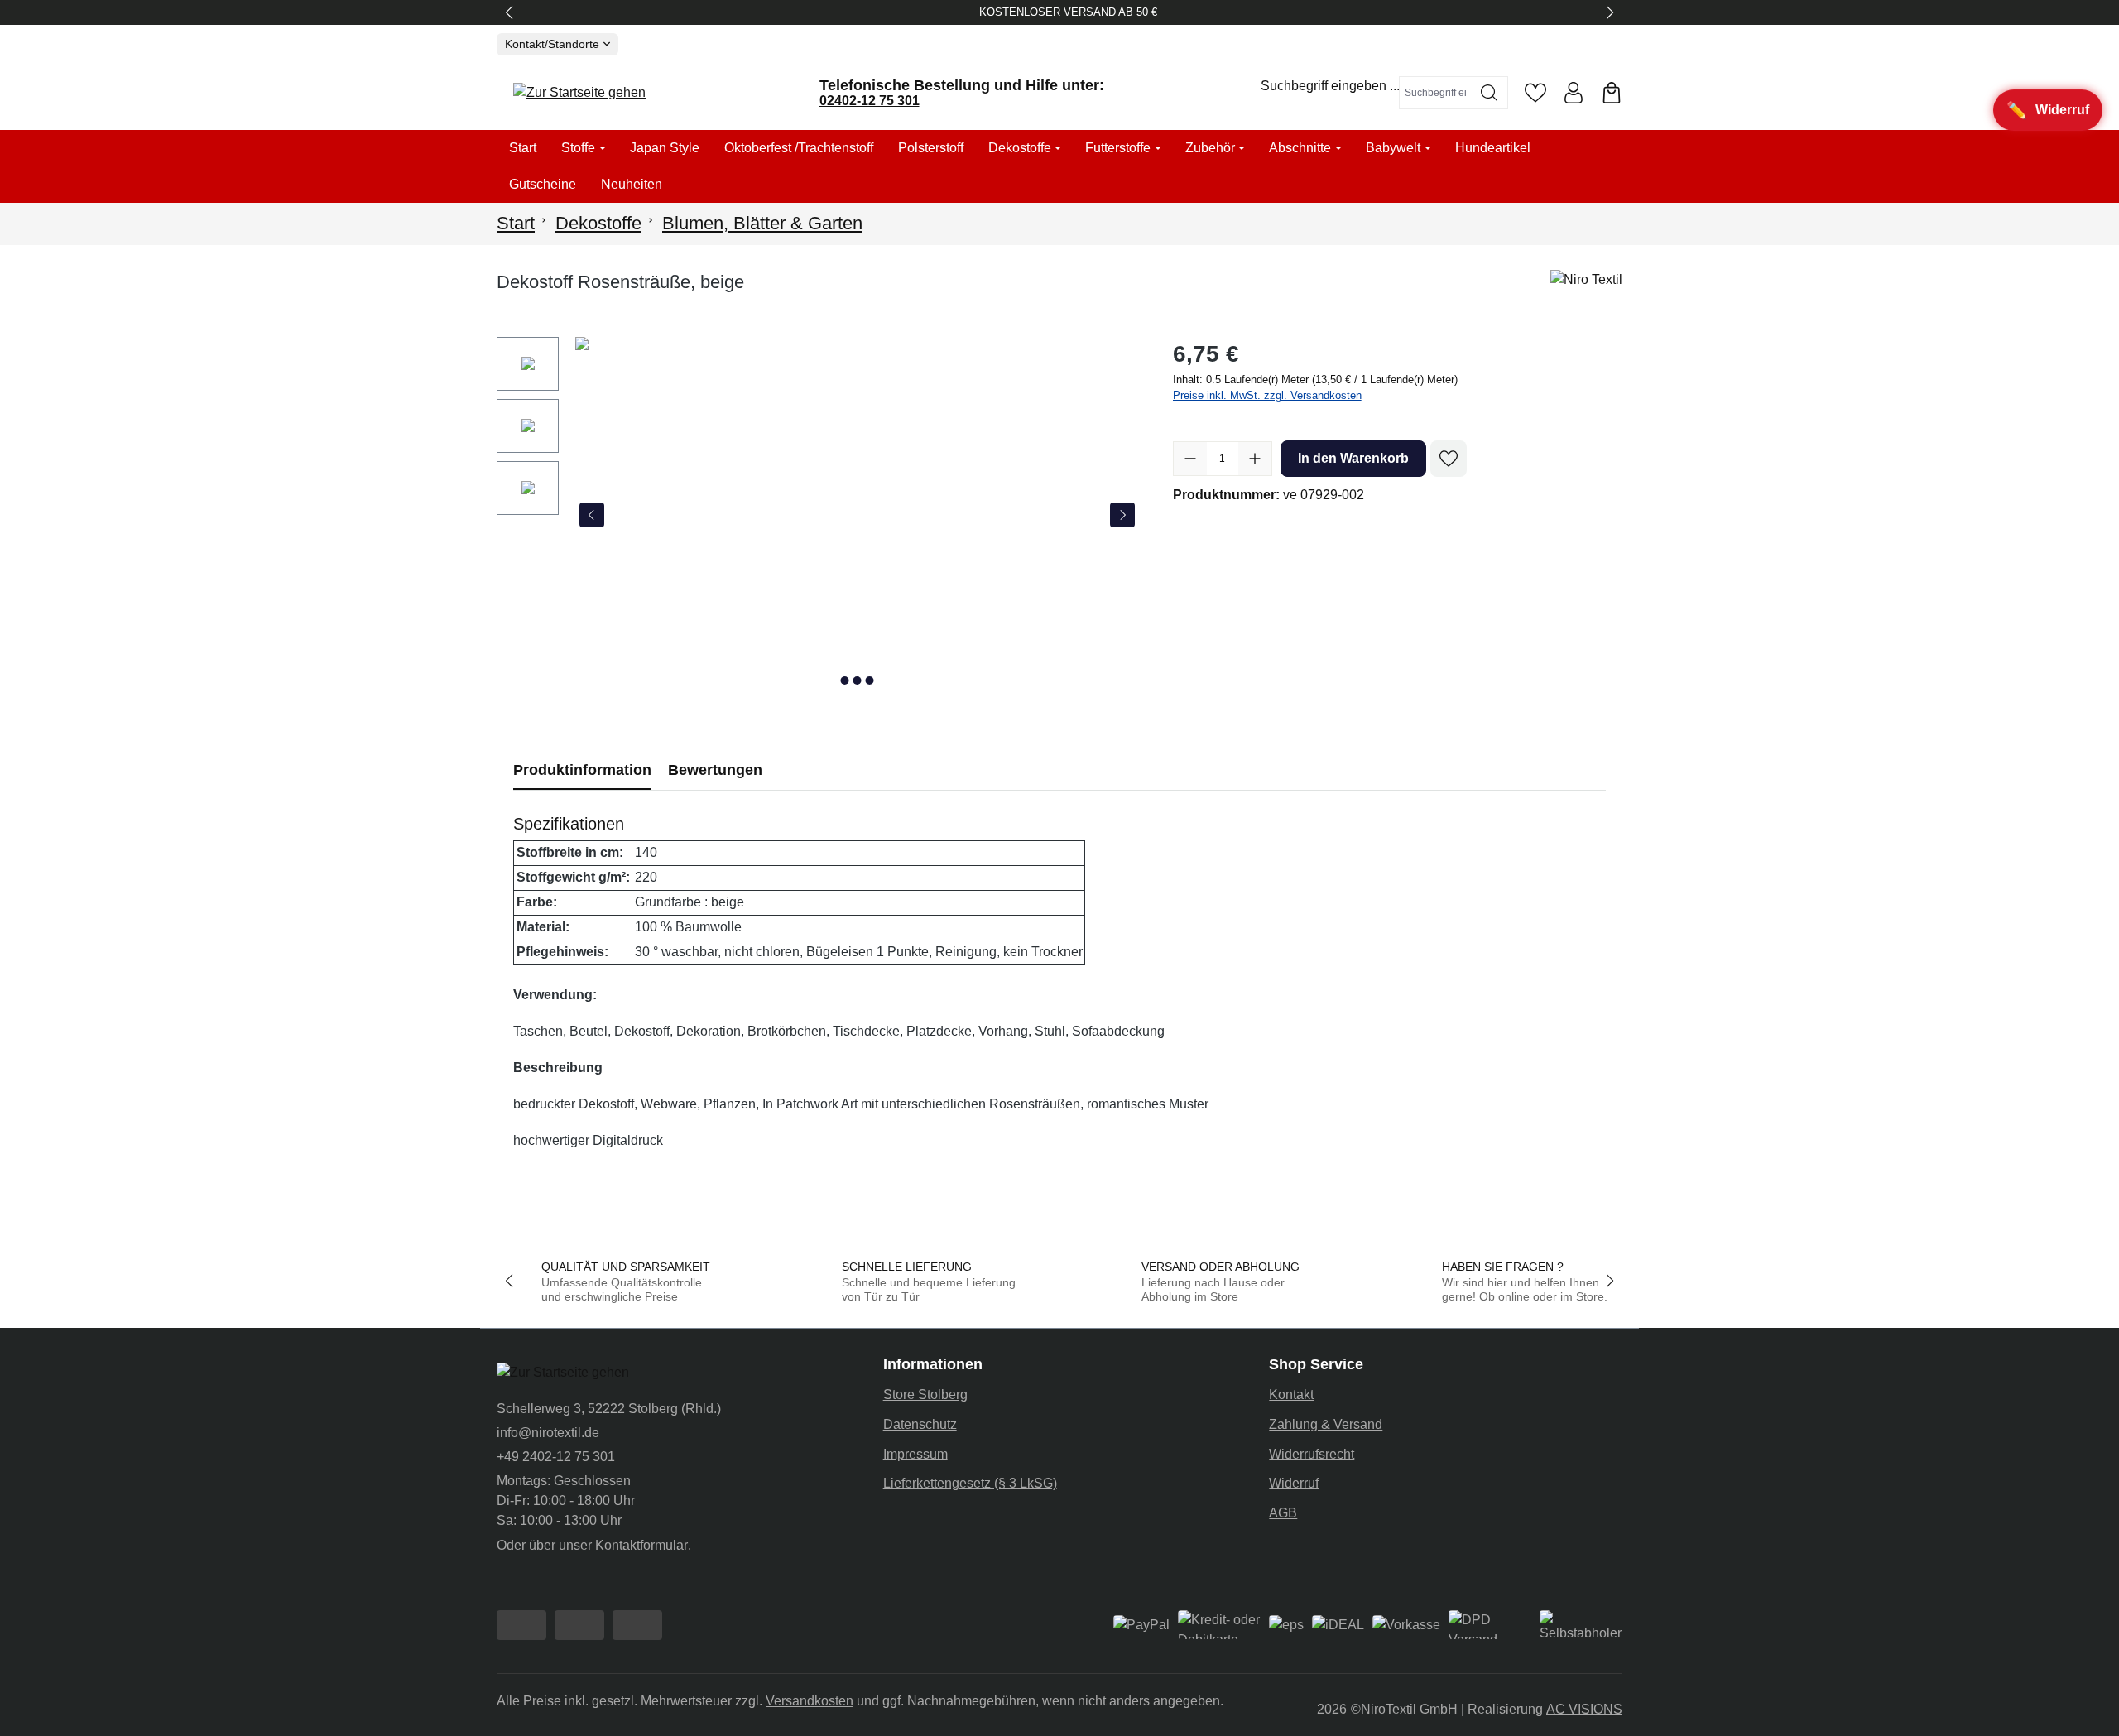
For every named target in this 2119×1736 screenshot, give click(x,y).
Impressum (915, 1454)
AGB (1283, 1513)
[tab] (582, 770)
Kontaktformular (641, 1545)
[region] (818, 515)
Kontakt (1291, 1395)
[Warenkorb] (1612, 93)
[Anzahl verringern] (1190, 459)
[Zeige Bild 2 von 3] (857, 680)
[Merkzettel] (1535, 93)
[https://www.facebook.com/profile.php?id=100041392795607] (521, 1625)
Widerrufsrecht (1312, 1454)
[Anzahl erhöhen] (1255, 459)
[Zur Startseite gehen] (579, 93)
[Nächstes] (1122, 515)
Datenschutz (920, 1424)
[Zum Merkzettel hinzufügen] (1449, 459)
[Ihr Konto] (1574, 93)
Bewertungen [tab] (715, 770)
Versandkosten (810, 1701)
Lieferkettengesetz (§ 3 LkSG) (970, 1483)
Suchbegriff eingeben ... (1330, 86)
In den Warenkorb (1353, 458)
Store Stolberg (925, 1395)
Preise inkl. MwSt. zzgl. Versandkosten (1267, 395)
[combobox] (1435, 93)
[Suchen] (1490, 93)
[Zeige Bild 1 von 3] (844, 680)
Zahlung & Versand (1326, 1424)
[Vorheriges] (592, 515)
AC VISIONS (1584, 1709)
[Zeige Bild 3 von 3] (869, 680)
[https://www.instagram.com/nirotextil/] (579, 1625)
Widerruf (1294, 1483)
